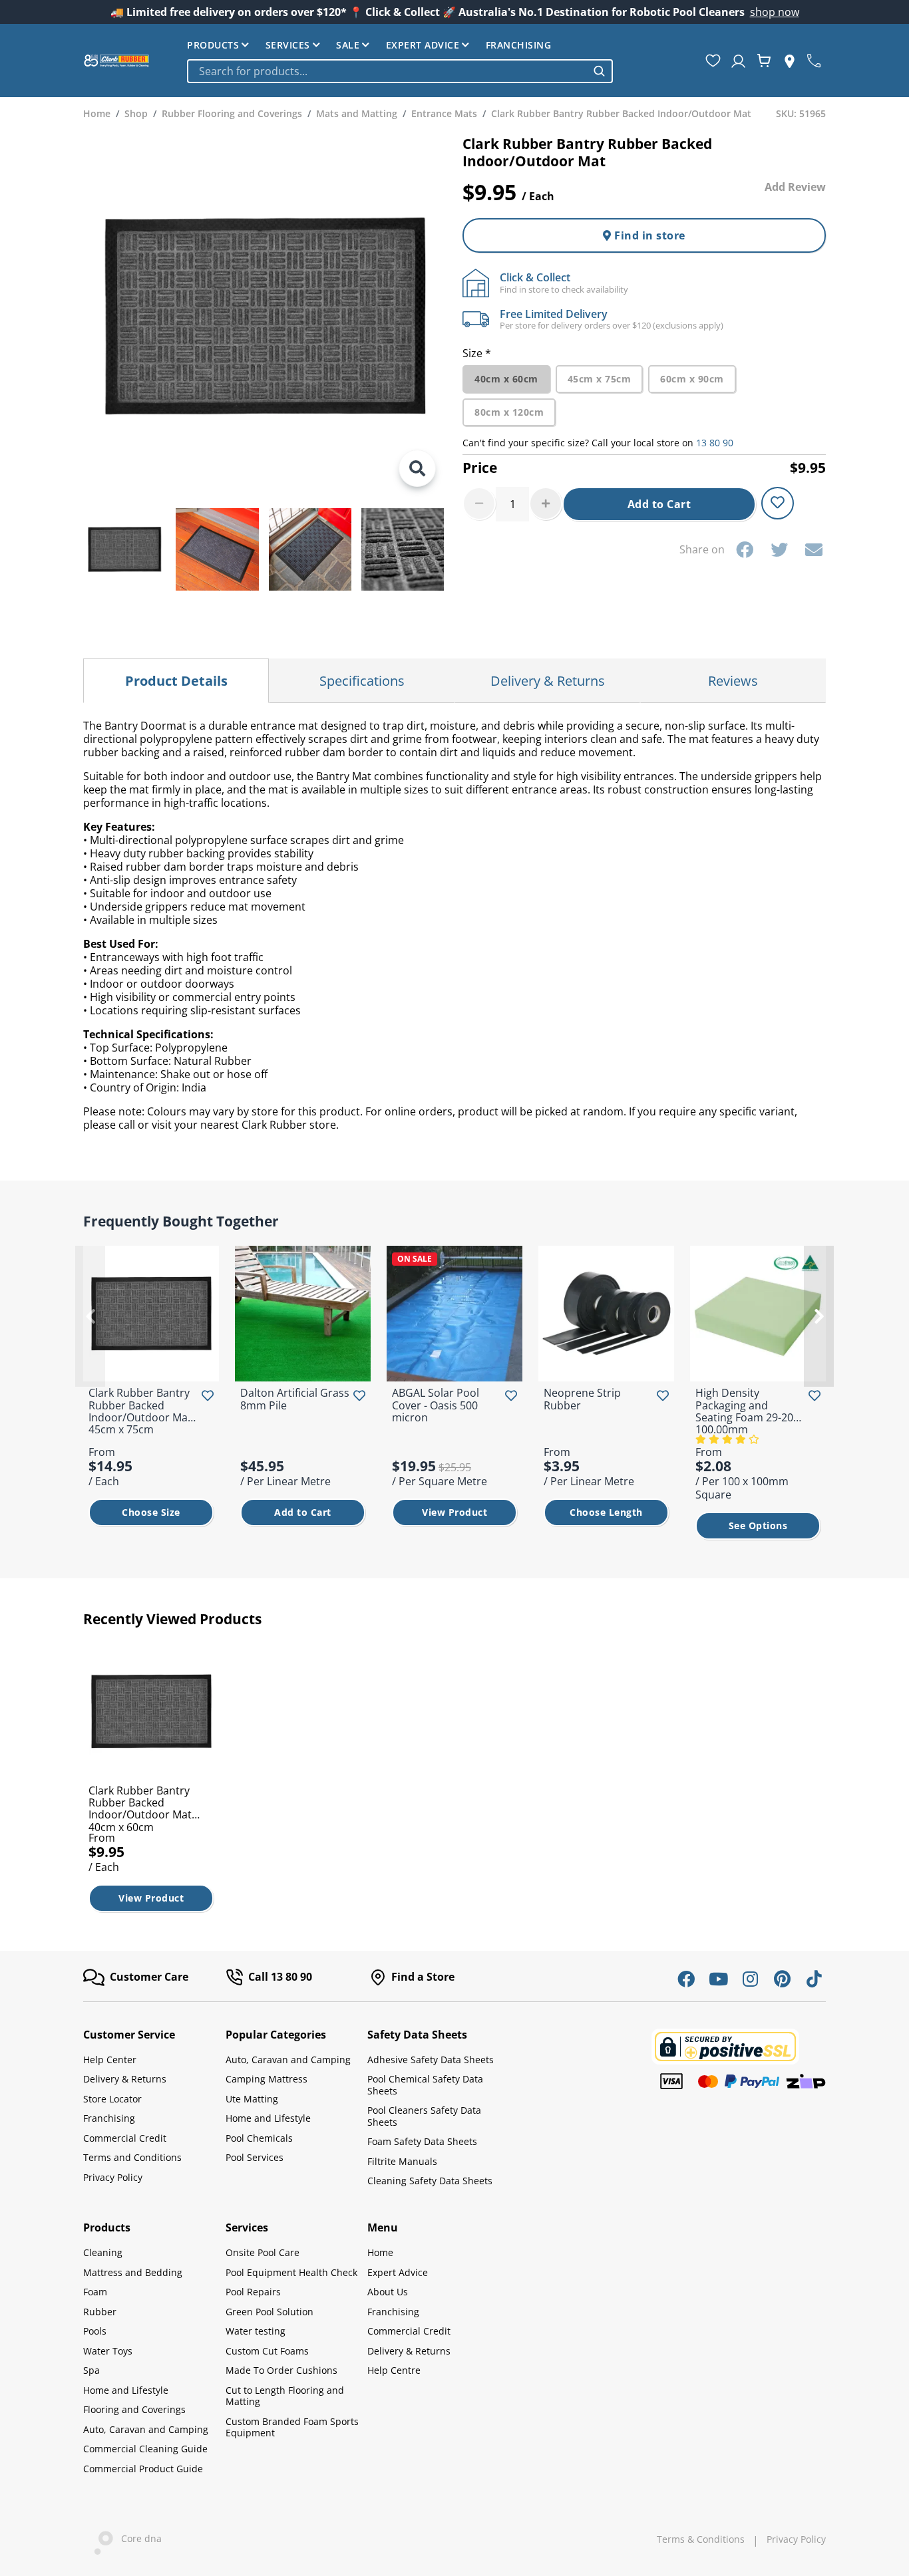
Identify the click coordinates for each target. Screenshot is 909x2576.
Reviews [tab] (733, 681)
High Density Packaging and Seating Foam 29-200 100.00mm (747, 1411)
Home (380, 2252)
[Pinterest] (782, 1979)
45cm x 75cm (600, 379)
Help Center (110, 2060)
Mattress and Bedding (133, 2272)
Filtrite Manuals (402, 2161)
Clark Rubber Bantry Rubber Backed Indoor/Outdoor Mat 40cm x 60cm (140, 1809)
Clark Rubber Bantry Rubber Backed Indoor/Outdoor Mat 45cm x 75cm (140, 1411)
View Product (454, 1512)
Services (288, 45)
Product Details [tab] (176, 681)
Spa (91, 2370)
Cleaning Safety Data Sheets (430, 2181)
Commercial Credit (125, 2138)
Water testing (256, 2331)
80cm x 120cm (509, 412)
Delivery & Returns (125, 2079)
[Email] (814, 549)
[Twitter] (779, 549)
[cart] (764, 61)
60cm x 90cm (692, 379)
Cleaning (103, 2252)
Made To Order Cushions (281, 2370)
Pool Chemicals (259, 2138)
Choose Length (606, 1512)
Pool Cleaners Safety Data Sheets (424, 2116)
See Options (758, 1525)
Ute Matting (252, 2099)
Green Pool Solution (270, 2312)
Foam (95, 2292)
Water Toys (108, 2351)
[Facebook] (745, 549)
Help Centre (394, 2370)
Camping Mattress (267, 2079)
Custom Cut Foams (267, 2351)
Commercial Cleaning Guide (145, 2449)
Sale (348, 45)
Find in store (648, 235)
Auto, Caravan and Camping (288, 2060)
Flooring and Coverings (134, 2409)
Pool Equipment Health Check (291, 2272)
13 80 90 (715, 443)
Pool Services (255, 2157)
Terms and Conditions (132, 2157)
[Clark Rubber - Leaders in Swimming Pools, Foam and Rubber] (116, 61)
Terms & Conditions (701, 2539)
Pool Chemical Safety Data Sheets (425, 2085)
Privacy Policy (113, 2177)
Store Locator (112, 2099)
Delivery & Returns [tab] (548, 681)
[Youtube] (718, 1979)
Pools (95, 2331)
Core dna (137, 2539)
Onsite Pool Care (263, 2252)
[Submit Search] (599, 71)
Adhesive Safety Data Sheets (431, 2060)
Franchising (519, 45)
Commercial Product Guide (143, 2469)
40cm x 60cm (506, 379)
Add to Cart (659, 504)
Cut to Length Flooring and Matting (285, 2396)
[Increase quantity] (546, 503)
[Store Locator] (790, 61)
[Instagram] (750, 1979)
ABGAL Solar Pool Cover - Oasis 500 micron (436, 1405)
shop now (775, 12)
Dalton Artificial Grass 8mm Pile (295, 1399)
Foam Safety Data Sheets (422, 2141)
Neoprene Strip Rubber (582, 1399)
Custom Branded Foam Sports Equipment (292, 2427)
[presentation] (90, 1316)
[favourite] (713, 61)
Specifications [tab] (362, 681)
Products (213, 45)
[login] (738, 61)
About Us (388, 2292)
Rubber (100, 2312)
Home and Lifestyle (268, 2118)
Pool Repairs (253, 2292)
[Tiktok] (814, 1979)
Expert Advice (423, 45)
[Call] (814, 61)
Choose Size (151, 1512)
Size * (477, 353)
